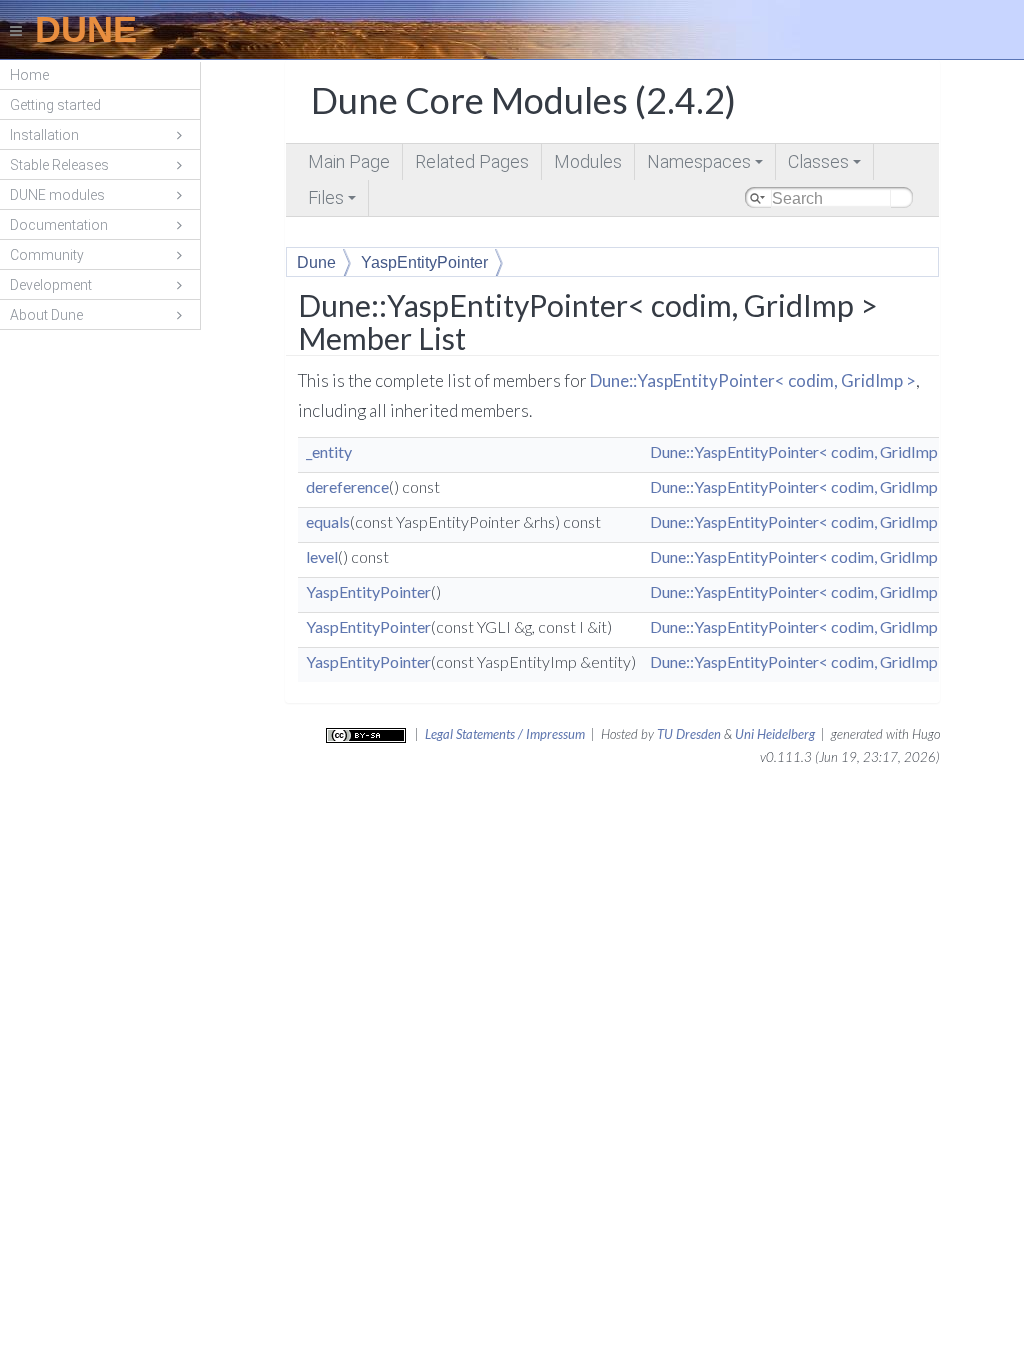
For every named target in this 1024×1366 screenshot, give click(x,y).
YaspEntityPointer (424, 262)
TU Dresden (689, 734)
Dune (316, 262)
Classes (826, 165)
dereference (347, 486)
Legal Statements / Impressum (505, 734)
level (322, 556)
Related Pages (472, 161)
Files (333, 201)
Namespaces (706, 165)
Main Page (349, 161)
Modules (588, 161)
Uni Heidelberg (775, 734)
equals (328, 521)
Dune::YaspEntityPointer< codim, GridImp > (753, 380)
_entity (329, 451)
